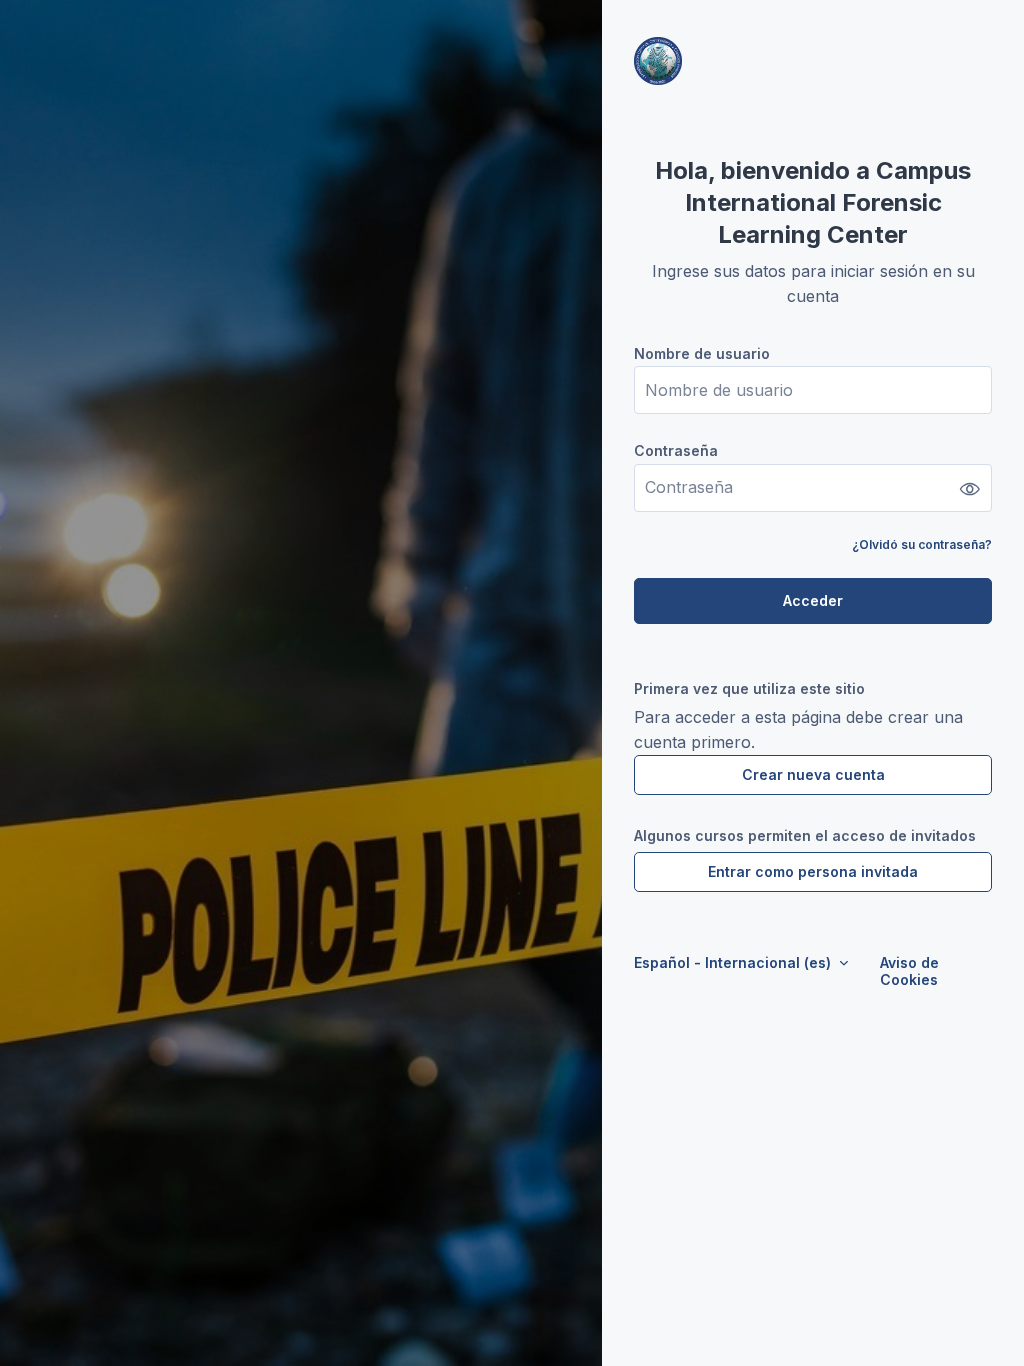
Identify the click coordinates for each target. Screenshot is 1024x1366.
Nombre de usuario (702, 353)
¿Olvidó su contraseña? (922, 544)
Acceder (813, 600)
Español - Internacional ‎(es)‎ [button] (734, 962)
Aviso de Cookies (909, 971)
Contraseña (676, 450)
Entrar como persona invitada (813, 871)
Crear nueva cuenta (813, 774)
